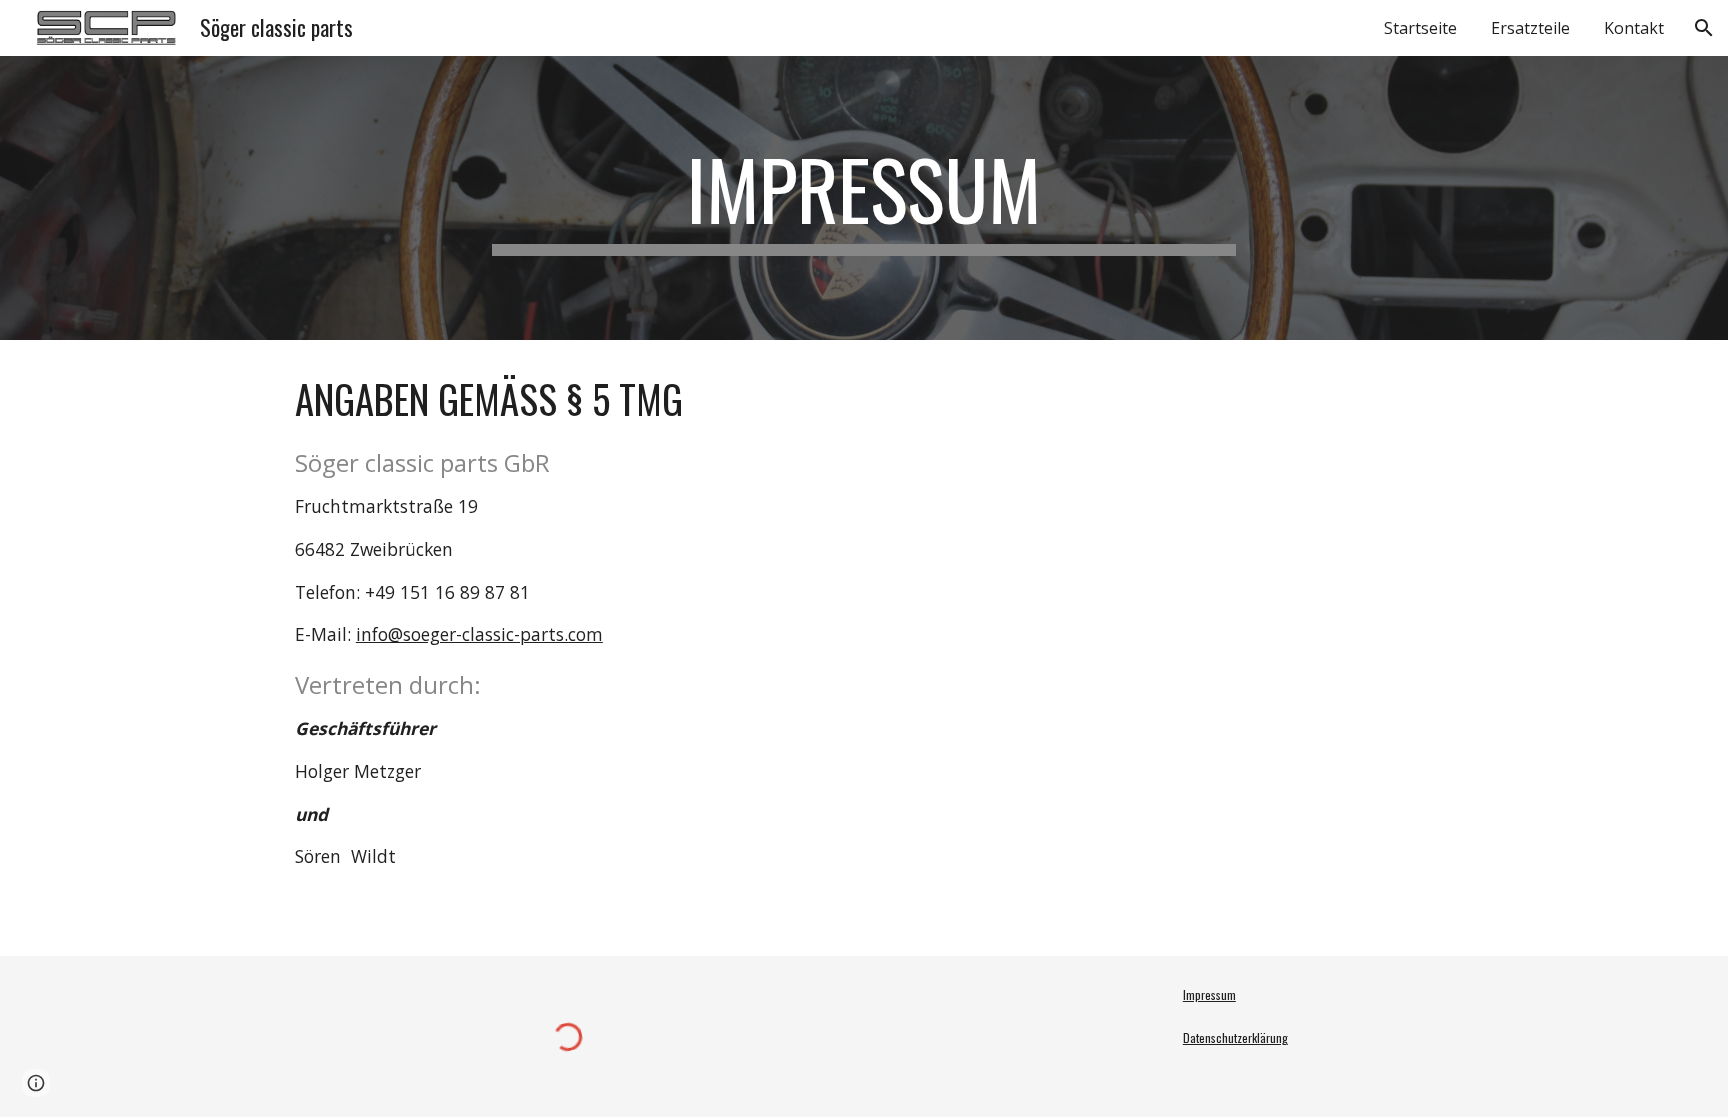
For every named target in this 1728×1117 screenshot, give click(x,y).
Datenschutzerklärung (1235, 1037)
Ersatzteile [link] (1530, 28)
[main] (864, 198)
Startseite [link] (1420, 28)
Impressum (1209, 994)
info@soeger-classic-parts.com (479, 634)
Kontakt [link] (1634, 28)
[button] (1704, 28)
